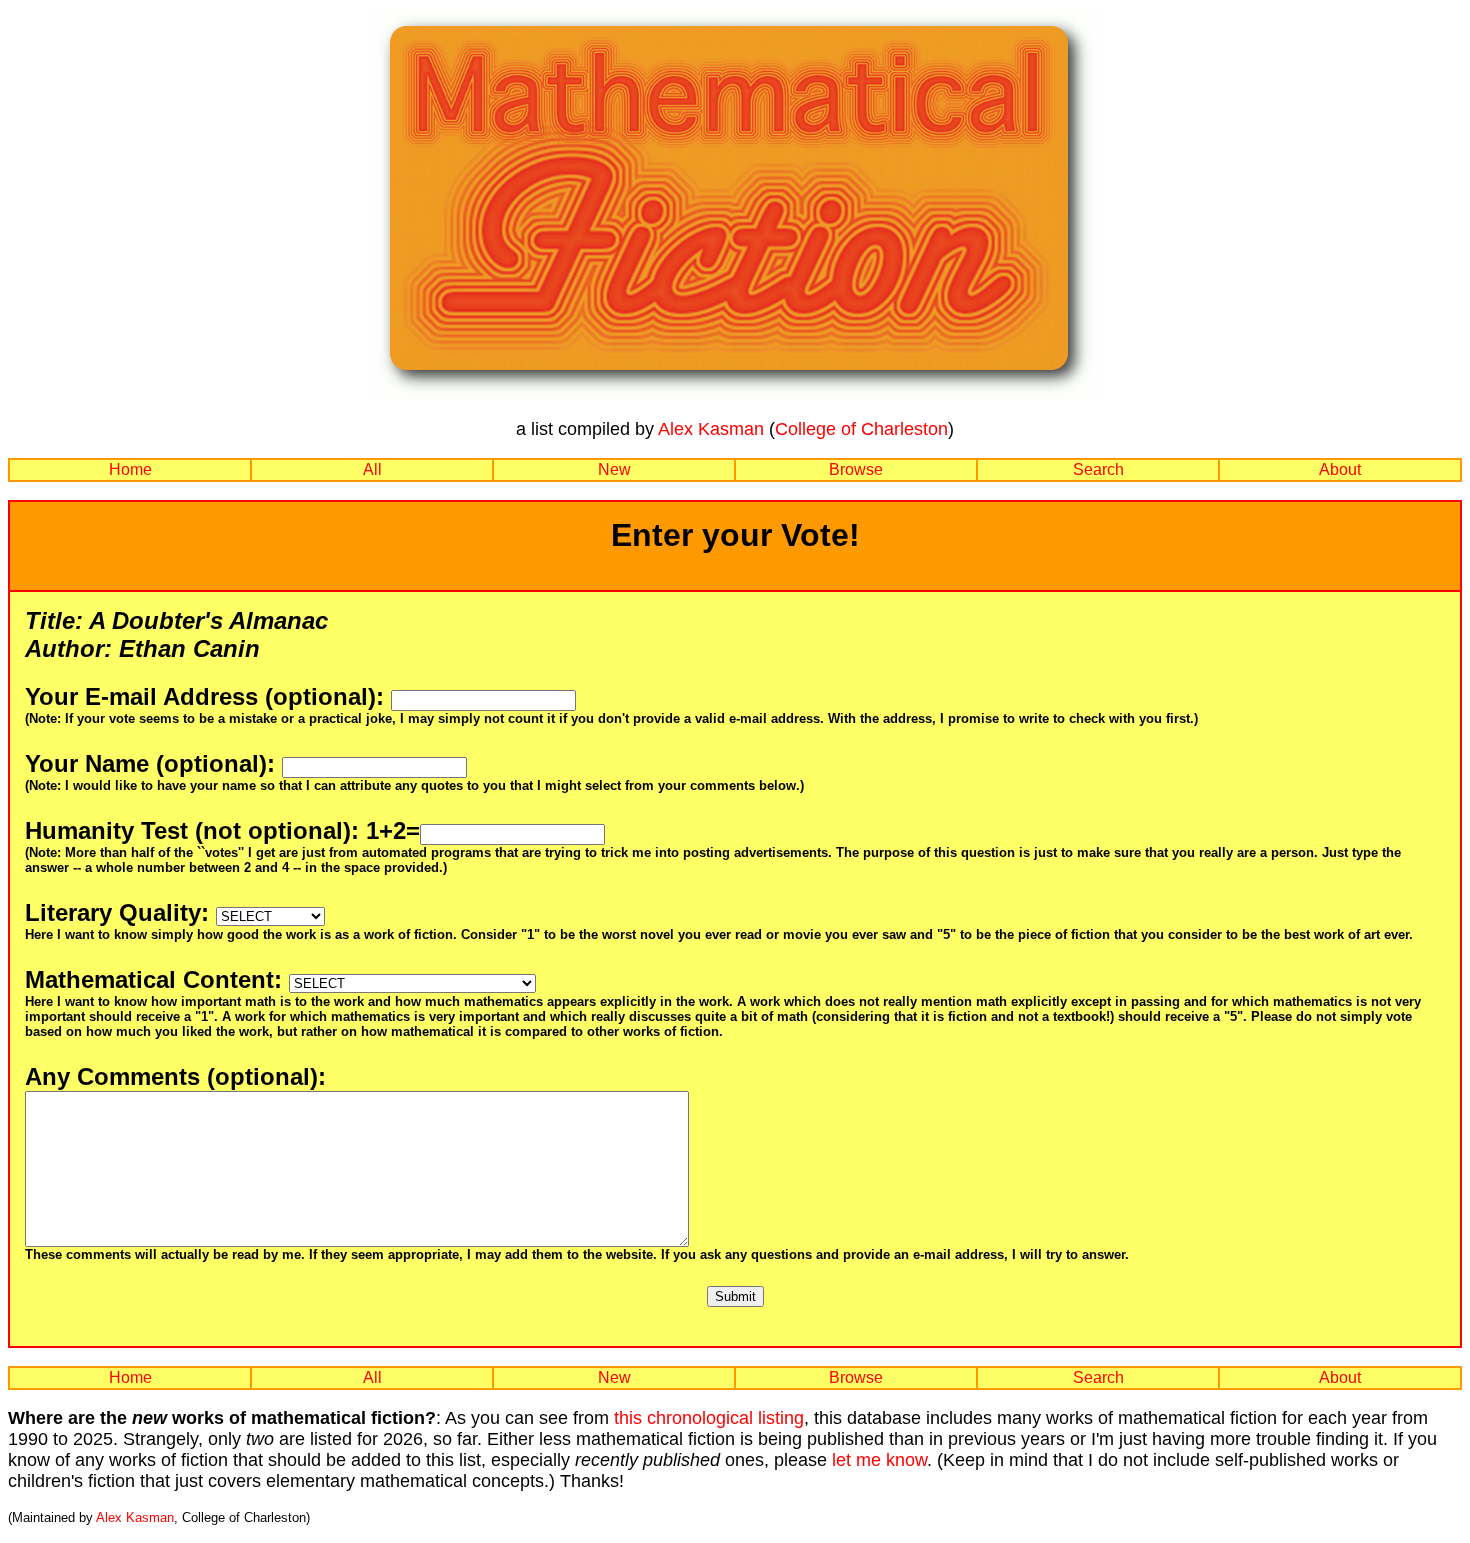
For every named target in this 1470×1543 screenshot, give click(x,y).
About (1340, 469)
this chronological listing (709, 1418)
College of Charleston (861, 429)
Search (1098, 469)
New (614, 469)
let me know (879, 1460)
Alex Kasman (711, 429)
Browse (856, 469)
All (372, 469)
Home (130, 469)
